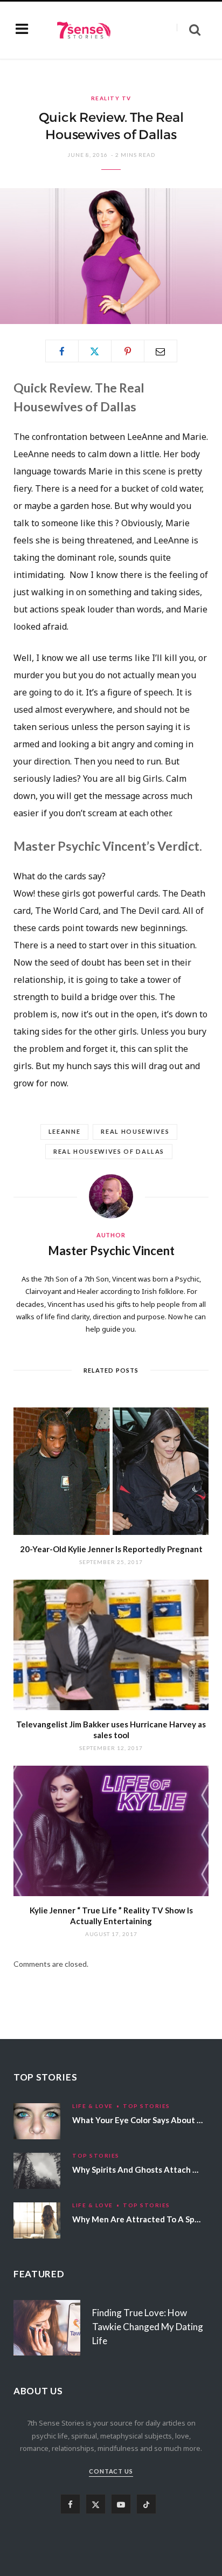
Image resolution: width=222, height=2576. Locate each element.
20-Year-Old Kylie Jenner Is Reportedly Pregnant (111, 1549)
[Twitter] (95, 351)
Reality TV (111, 98)
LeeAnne (65, 1131)
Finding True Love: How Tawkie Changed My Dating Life (148, 2327)
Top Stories (147, 2106)
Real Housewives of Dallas (109, 1151)
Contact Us (111, 2471)
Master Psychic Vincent (111, 1251)
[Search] (189, 30)
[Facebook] (62, 351)
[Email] (161, 351)
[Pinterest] (128, 351)
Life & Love (93, 2106)
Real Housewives (135, 1131)
